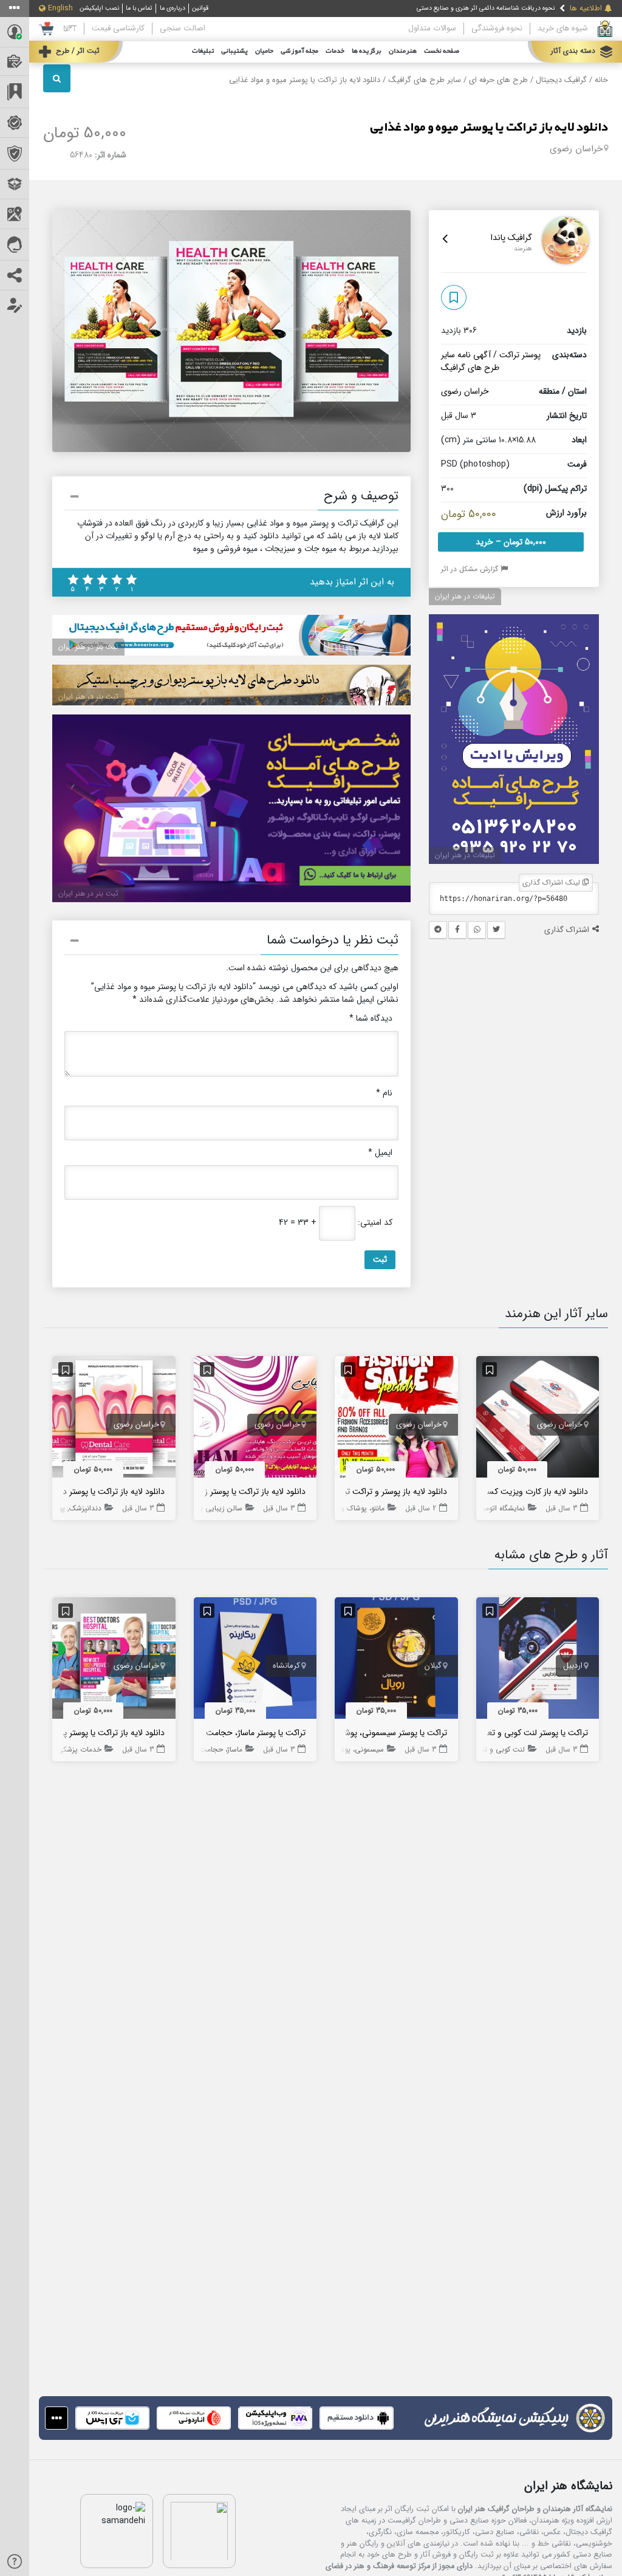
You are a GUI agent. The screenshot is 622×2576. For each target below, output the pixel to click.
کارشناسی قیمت (118, 28)
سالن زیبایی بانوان (214, 1508)
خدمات (335, 51)
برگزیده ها (367, 51)
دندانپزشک (85, 1508)
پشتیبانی (234, 51)
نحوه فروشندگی (497, 28)
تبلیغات (203, 51)
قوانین (200, 8)
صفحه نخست (442, 51)
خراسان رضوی (576, 149)
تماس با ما (139, 8)
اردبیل (573, 1666)
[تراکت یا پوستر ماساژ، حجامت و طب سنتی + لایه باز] (255, 1660)
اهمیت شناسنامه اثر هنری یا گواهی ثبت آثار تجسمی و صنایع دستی (467, 11)
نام (384, 1093)
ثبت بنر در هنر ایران (88, 647)
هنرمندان (403, 51)
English (60, 9)
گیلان (433, 1666)
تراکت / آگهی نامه (488, 355)
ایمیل (380, 1153)
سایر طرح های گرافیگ (425, 80)
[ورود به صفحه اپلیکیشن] (56, 2418)
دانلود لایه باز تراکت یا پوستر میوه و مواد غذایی (489, 128)
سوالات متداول (432, 28)
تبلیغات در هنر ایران (465, 596)
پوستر (531, 355)
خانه (601, 80)
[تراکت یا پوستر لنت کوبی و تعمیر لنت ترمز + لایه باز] (538, 1660)
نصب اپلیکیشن (99, 8)
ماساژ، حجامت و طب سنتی (201, 1749)
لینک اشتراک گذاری (552, 882)
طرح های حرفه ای (498, 80)
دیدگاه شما (371, 1019)
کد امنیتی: (375, 1223)
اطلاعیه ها (586, 9)
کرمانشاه (286, 1666)
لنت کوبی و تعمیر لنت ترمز (484, 1749)
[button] (231, 498)
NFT (70, 28)
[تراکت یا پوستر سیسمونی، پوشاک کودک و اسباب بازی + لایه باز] (396, 1660)
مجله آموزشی (299, 51)
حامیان (264, 51)
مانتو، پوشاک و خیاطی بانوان (342, 1508)
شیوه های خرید (563, 28)
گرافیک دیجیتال (561, 80)
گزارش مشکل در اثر (471, 569)
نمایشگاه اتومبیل (500, 1508)
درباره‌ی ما (173, 8)
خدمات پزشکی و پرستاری (63, 1749)
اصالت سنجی (183, 28)
